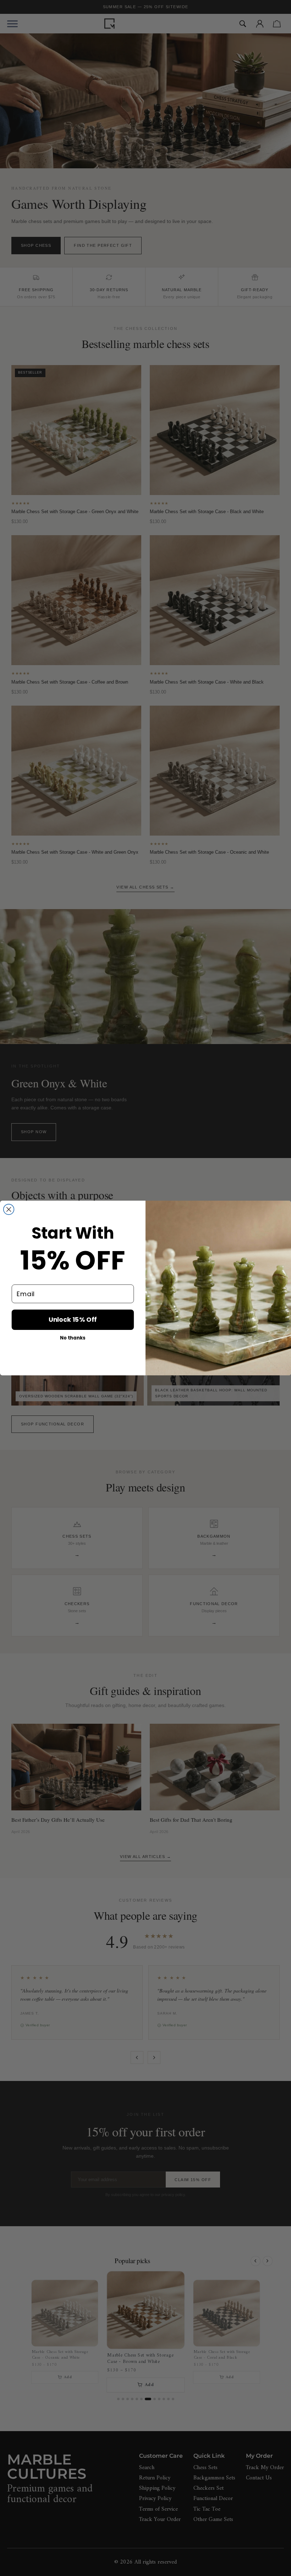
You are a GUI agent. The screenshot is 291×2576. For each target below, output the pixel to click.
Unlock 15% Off (73, 1319)
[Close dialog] (9, 1210)
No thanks (73, 1338)
